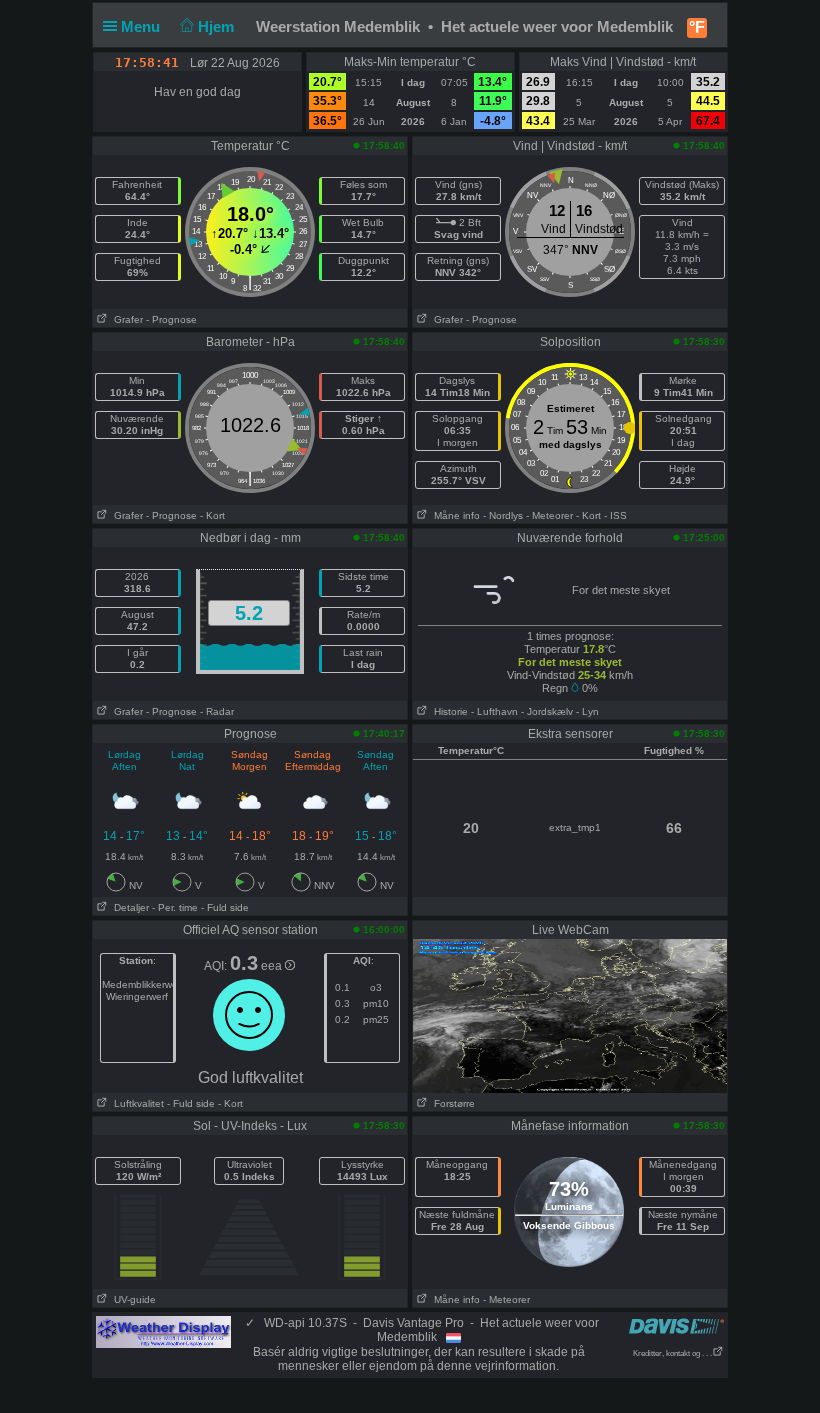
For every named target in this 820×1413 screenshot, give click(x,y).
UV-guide (132, 1299)
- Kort (212, 515)
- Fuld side (225, 907)
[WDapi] (163, 1331)
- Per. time (175, 907)
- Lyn (587, 711)
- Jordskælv (547, 711)
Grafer (125, 319)
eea (273, 966)
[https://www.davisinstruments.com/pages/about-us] (676, 1325)
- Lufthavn (494, 711)
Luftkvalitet (136, 1103)
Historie (448, 711)
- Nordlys (503, 515)
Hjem (218, 26)
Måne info (454, 515)
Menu (142, 26)
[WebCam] (570, 1015)
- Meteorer (549, 515)
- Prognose (171, 319)
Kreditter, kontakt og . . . (672, 1353)
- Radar (217, 711)
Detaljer (128, 907)
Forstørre (451, 1103)
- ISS (615, 515)
